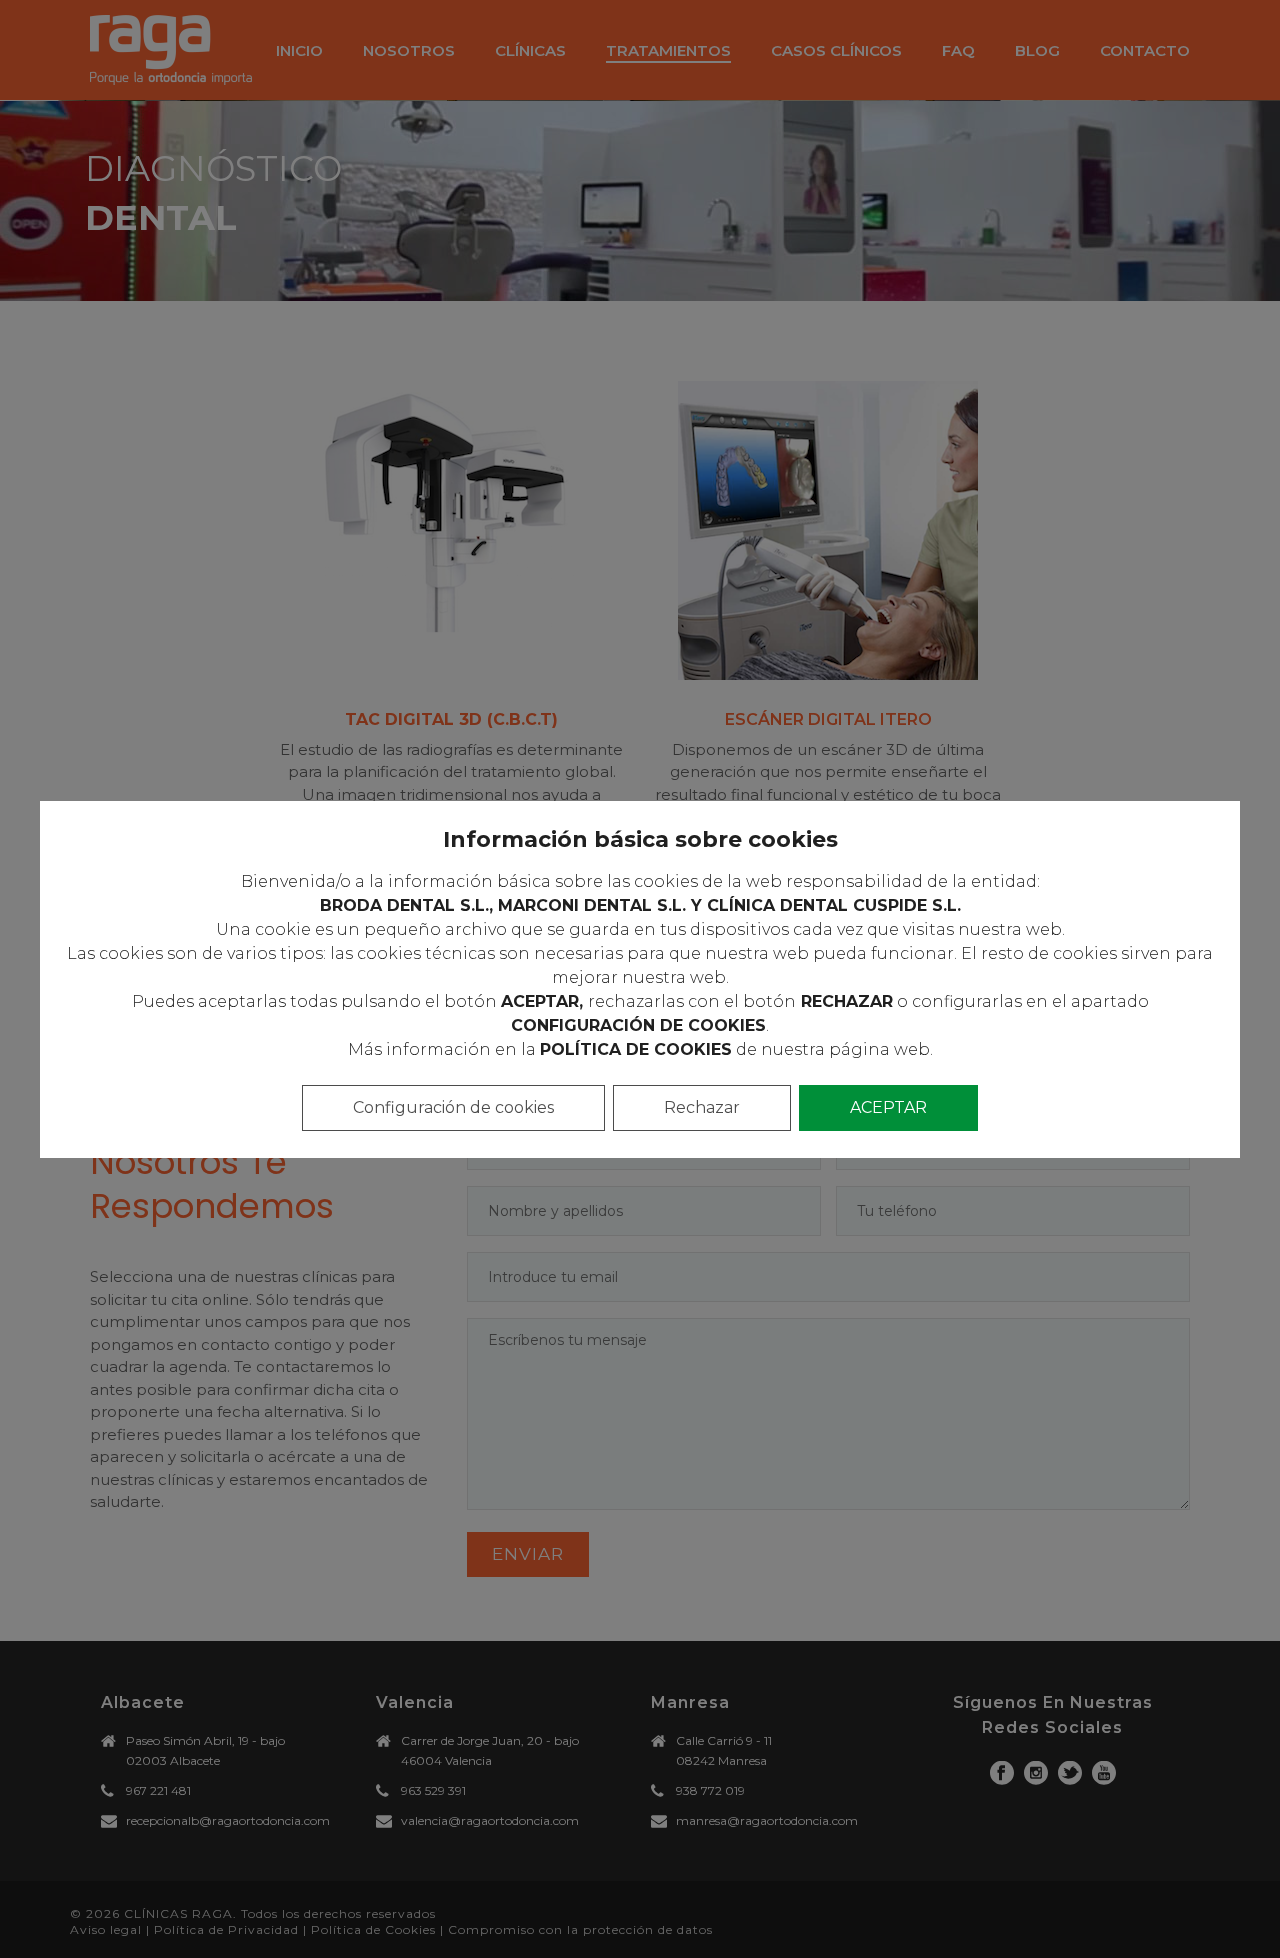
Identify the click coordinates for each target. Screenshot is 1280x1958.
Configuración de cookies (453, 1107)
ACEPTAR (888, 1107)
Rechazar (702, 1107)
